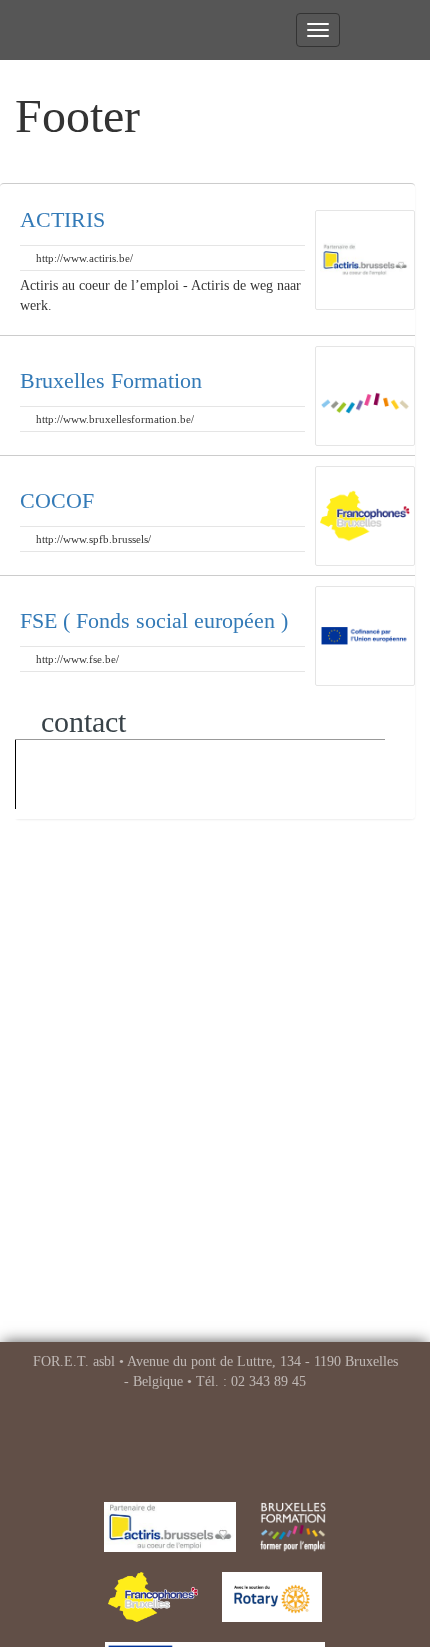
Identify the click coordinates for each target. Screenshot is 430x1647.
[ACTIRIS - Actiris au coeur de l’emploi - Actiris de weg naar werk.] (170, 1527)
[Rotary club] (272, 1597)
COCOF (57, 500)
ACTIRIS (62, 219)
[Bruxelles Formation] (293, 1527)
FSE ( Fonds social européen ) (154, 620)
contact (79, 721)
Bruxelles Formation (111, 380)
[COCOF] (153, 1597)
